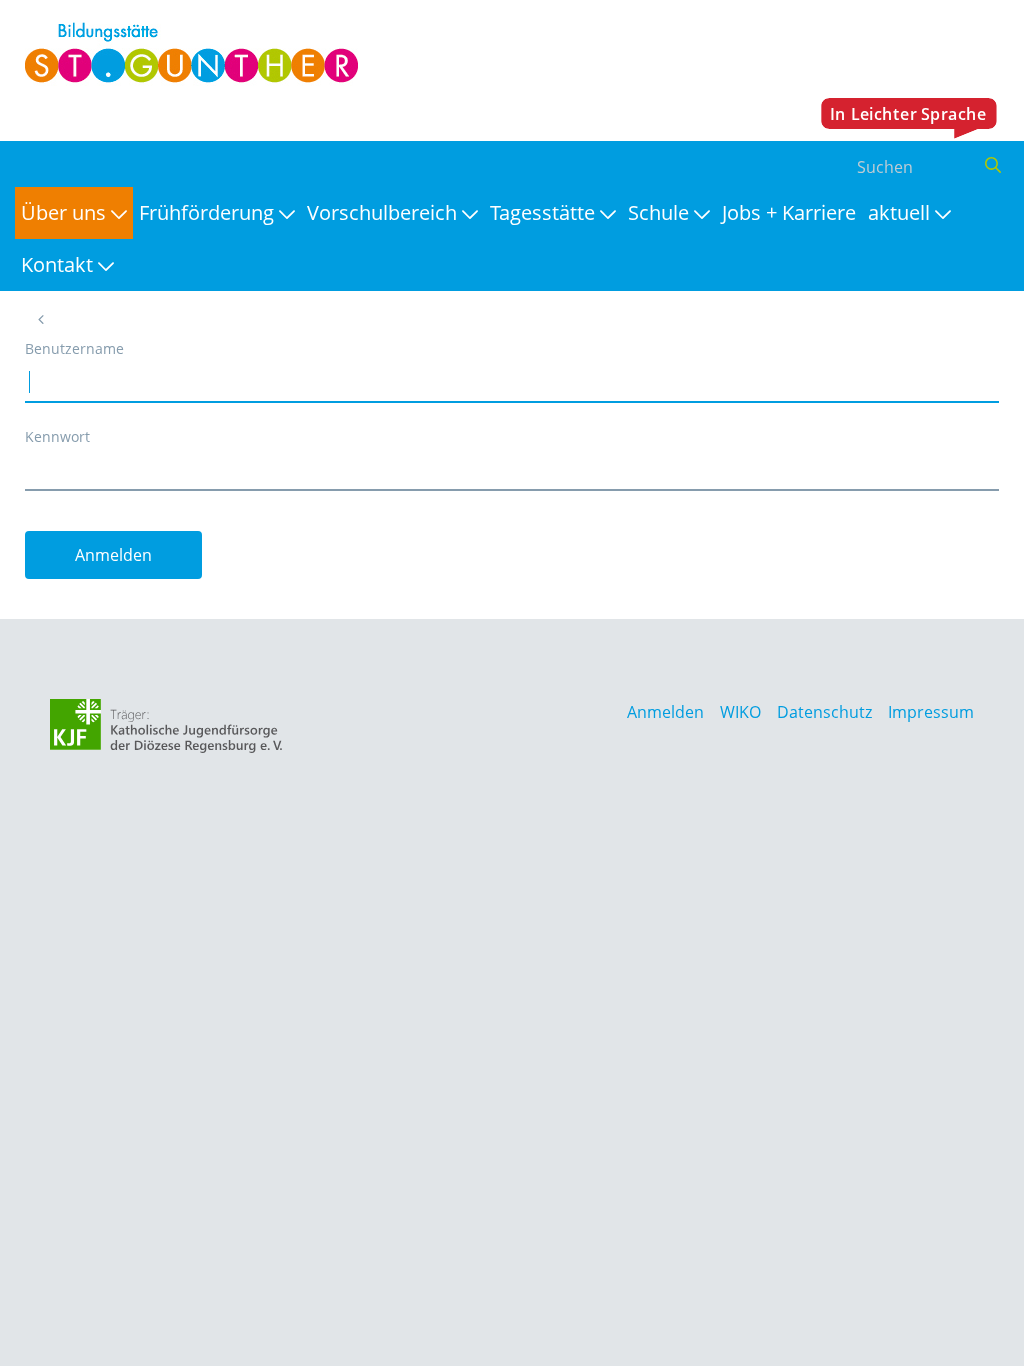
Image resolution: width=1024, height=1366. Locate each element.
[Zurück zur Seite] (41, 319)
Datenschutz (824, 712)
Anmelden (665, 712)
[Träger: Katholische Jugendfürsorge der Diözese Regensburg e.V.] (166, 726)
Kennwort (57, 436)
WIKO (740, 712)
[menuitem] (74, 213)
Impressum (931, 712)
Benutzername (74, 348)
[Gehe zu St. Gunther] (186, 53)
